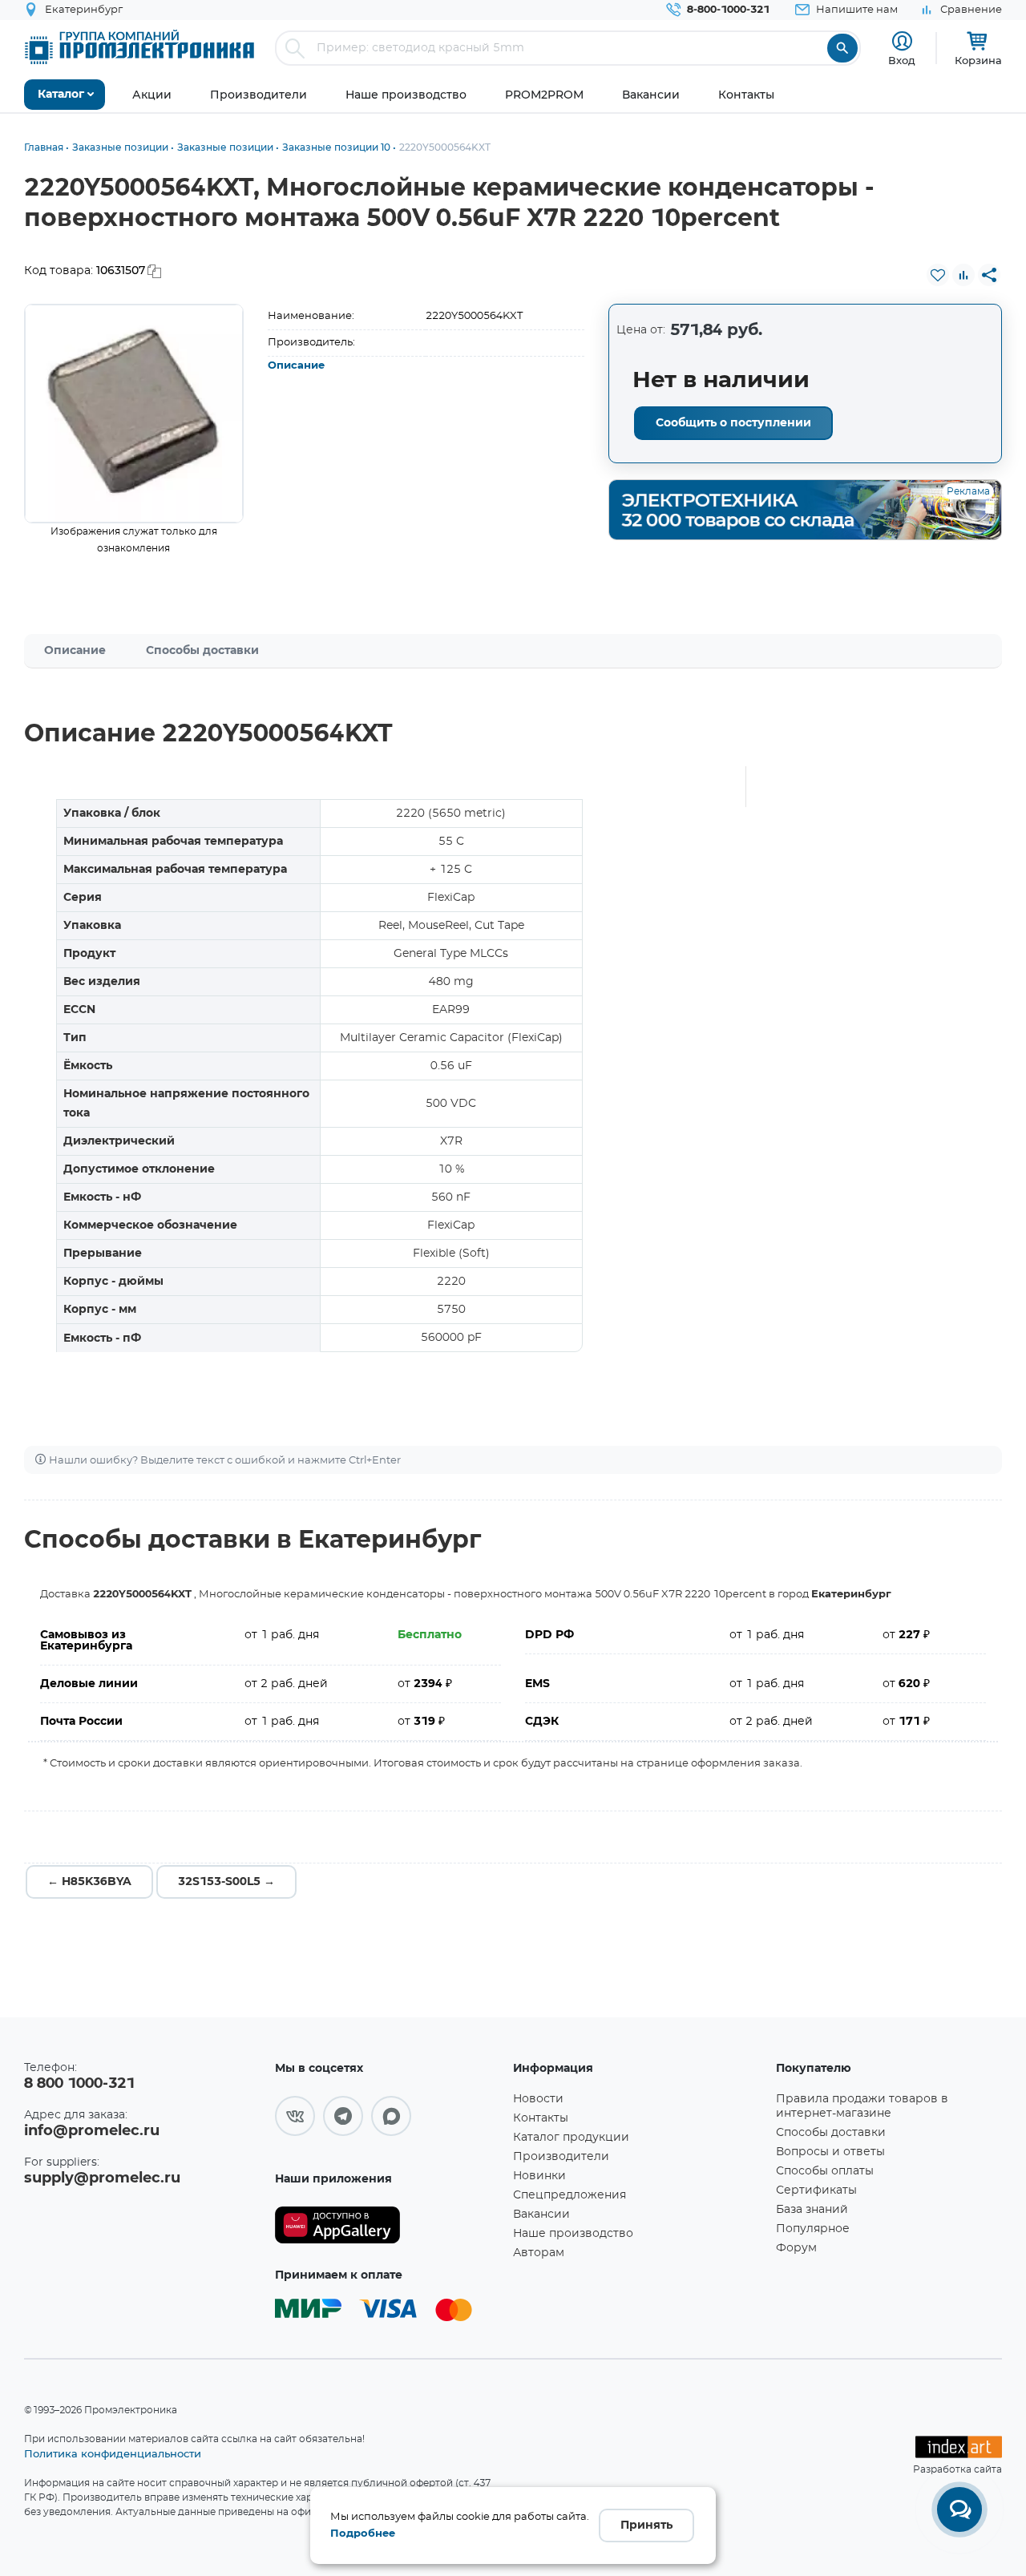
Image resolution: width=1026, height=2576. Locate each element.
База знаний (812, 2210)
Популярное (813, 2229)
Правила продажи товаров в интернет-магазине (862, 2106)
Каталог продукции (571, 2138)
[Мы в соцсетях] (295, 2116)
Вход (902, 60)
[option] (134, 414)
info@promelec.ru (92, 2131)
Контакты (541, 2118)
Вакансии (541, 2215)
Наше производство (573, 2234)
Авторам (539, 2253)
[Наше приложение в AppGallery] (388, 2225)
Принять (646, 2526)
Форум (796, 2248)
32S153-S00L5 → (226, 1882)
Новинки (539, 2176)
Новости (538, 2099)
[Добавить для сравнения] (963, 275)
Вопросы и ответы (830, 2152)
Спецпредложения (570, 2195)
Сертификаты (816, 2190)
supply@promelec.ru (102, 2178)
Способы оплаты (825, 2171)
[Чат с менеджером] (959, 2509)
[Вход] (902, 41)
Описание (296, 366)
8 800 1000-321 (79, 2084)
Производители (561, 2157)
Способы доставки (202, 651)
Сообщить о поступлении (733, 423)
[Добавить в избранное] (938, 275)
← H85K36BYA (89, 1882)
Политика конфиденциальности (113, 2453)
